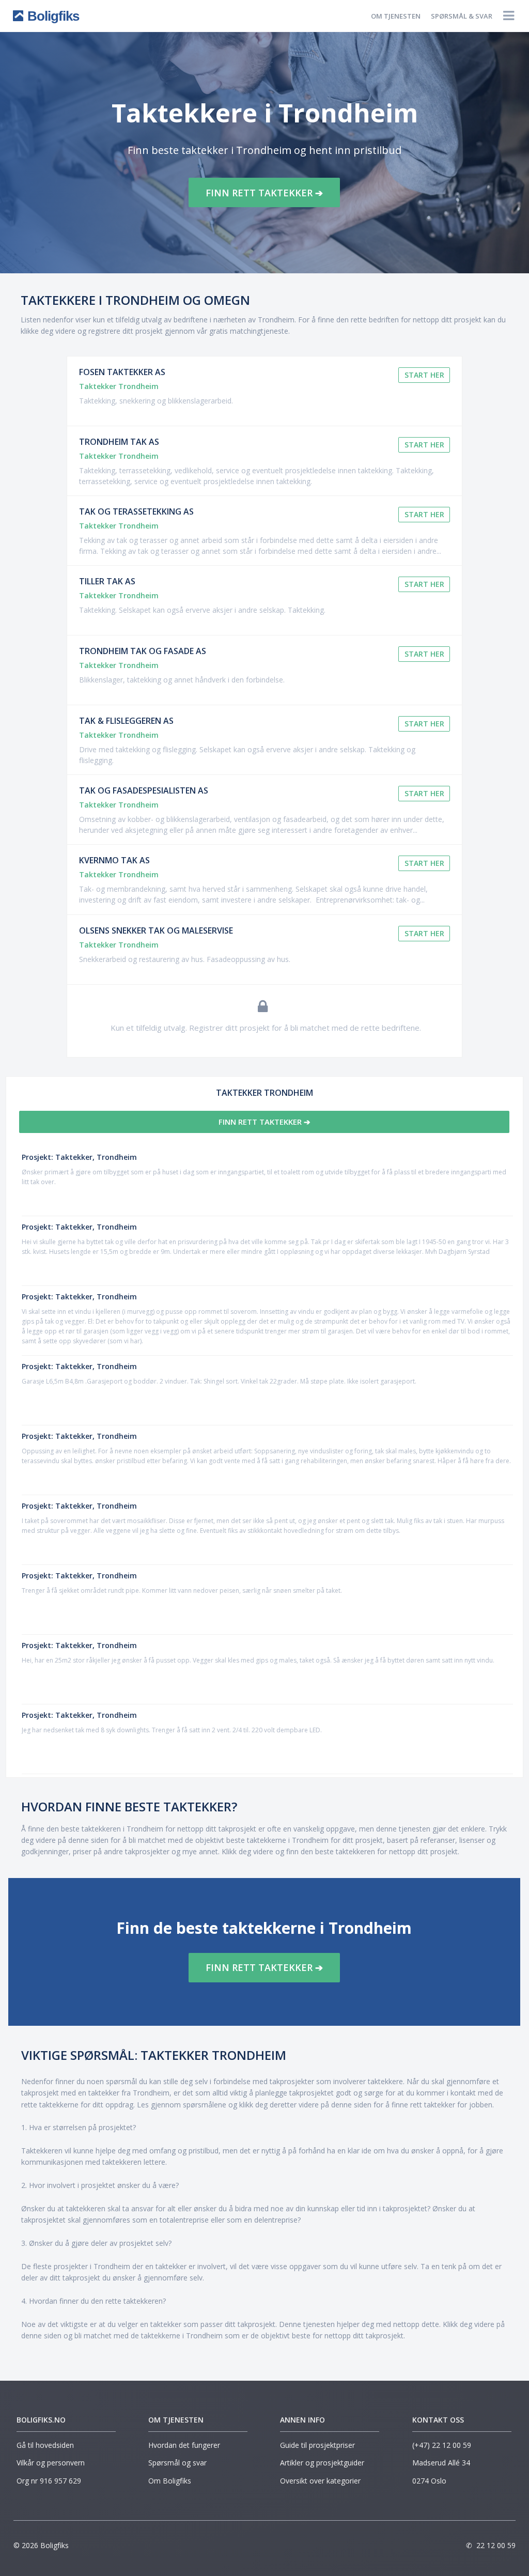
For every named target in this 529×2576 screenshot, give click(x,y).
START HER (424, 375)
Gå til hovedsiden (45, 2445)
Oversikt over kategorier (320, 2481)
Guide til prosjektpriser (317, 2445)
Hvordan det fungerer (184, 2445)
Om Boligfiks (170, 2481)
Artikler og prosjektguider (322, 2463)
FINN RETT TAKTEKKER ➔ (264, 193)
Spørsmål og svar (177, 2463)
